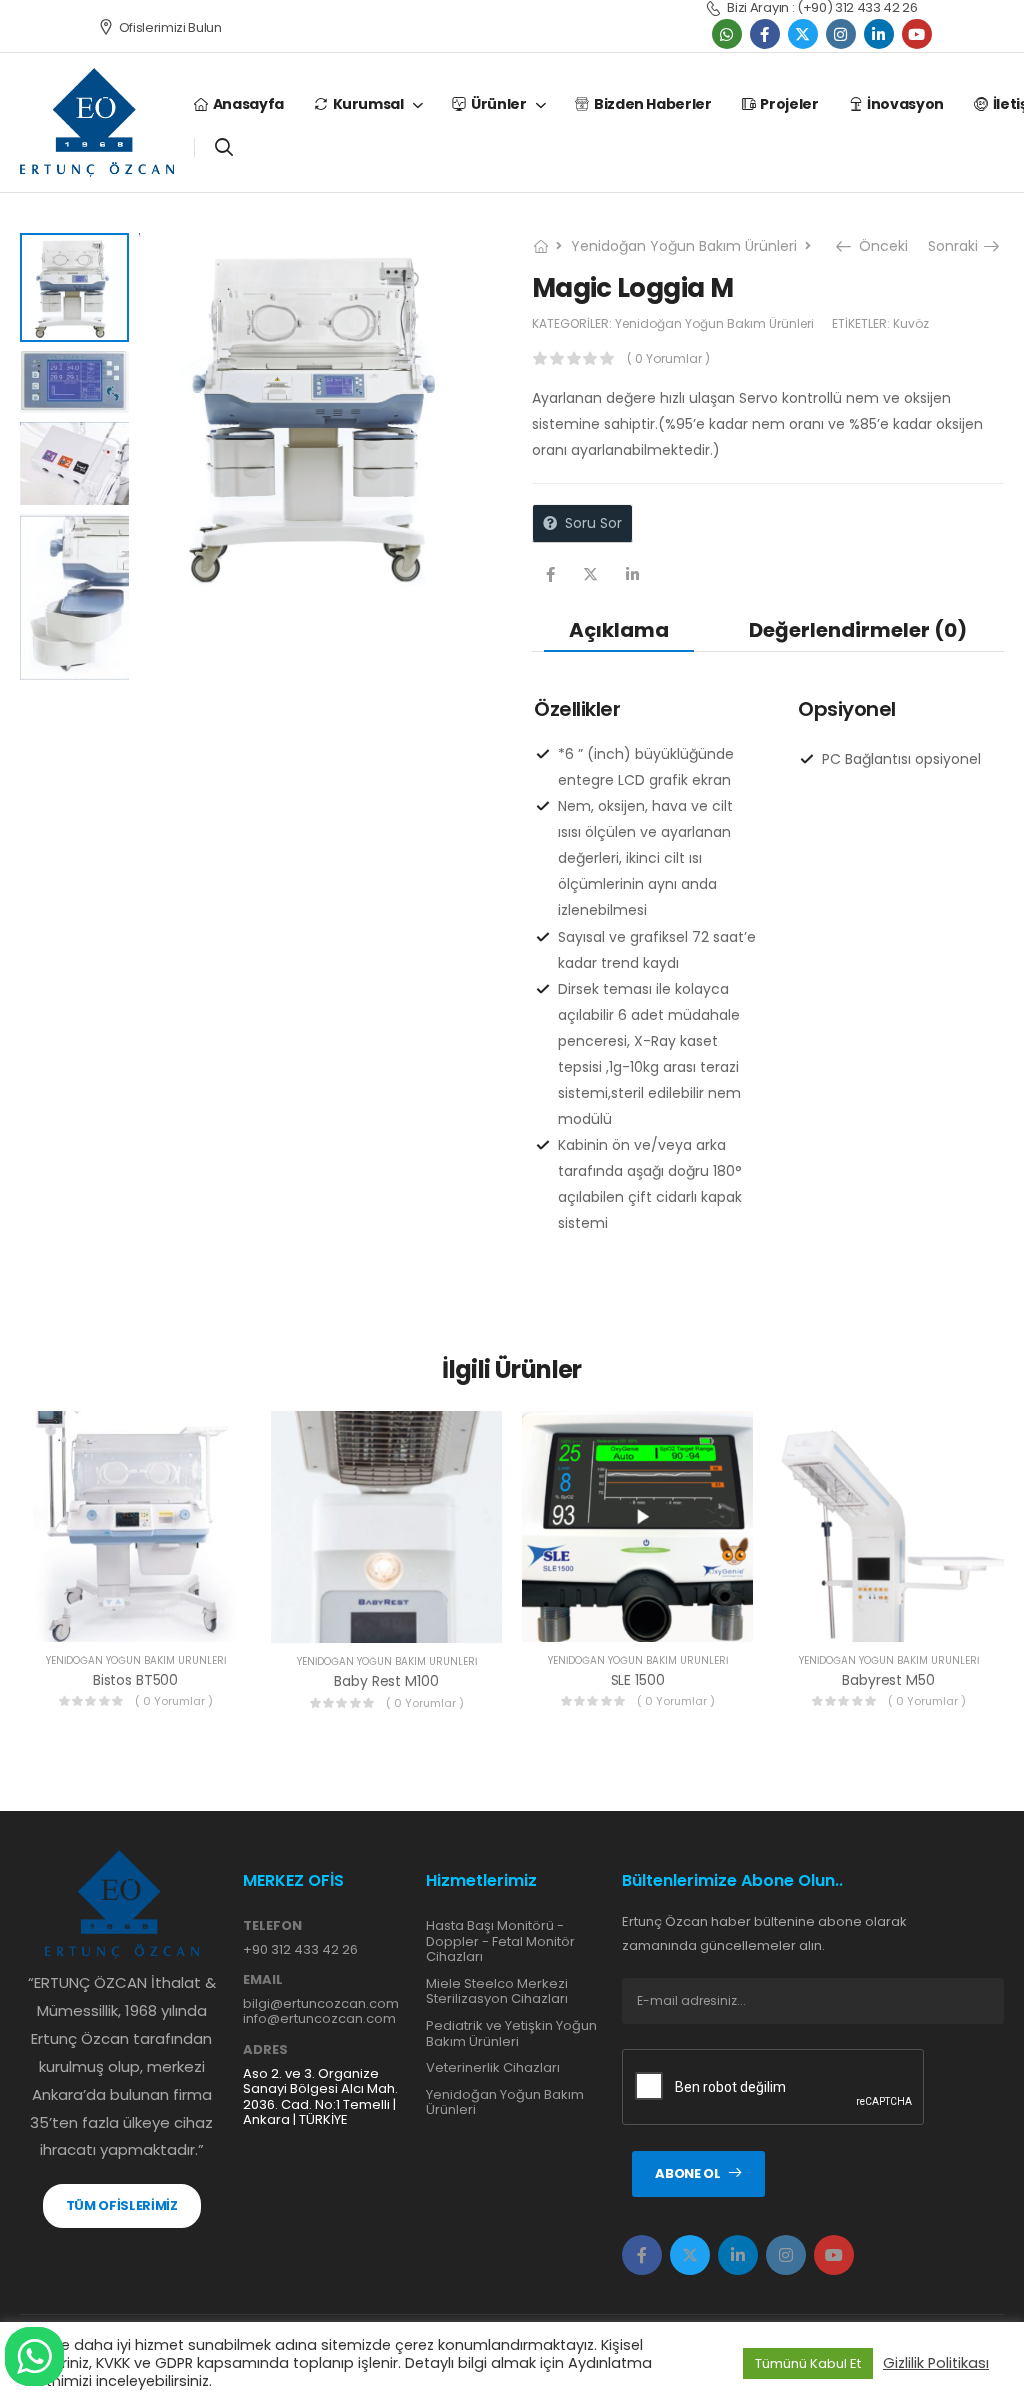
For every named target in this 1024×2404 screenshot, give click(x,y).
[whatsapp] (727, 34)
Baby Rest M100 (386, 1681)
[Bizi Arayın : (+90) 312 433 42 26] (712, 8)
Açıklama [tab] (619, 630)
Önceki (878, 246)
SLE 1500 (638, 1680)
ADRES (265, 2050)
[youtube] (917, 34)
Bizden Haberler (652, 104)
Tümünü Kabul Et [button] (808, 2363)
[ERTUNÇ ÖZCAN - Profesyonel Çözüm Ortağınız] (97, 122)
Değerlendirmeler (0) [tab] (858, 630)
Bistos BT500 (135, 1680)
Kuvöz (911, 323)
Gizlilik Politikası (936, 2363)
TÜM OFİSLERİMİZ (122, 2205)
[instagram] (841, 34)
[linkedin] (879, 34)
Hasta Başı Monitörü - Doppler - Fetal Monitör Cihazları (500, 1941)
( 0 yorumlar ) (668, 358)
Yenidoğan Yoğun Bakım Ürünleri (684, 246)
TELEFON (272, 1926)
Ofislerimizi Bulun (170, 27)
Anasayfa (248, 104)
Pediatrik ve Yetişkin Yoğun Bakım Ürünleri (511, 2033)
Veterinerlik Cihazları (493, 2067)
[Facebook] (550, 574)
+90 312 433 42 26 (300, 1949)
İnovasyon (905, 104)
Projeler (789, 104)
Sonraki (955, 246)
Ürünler (499, 104)
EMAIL (263, 1980)
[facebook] (765, 34)
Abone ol (687, 2173)
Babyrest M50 (888, 1680)
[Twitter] (590, 574)
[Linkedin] (632, 574)
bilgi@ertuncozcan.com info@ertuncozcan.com (321, 2011)
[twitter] (803, 34)
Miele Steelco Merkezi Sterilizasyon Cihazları (497, 1991)
